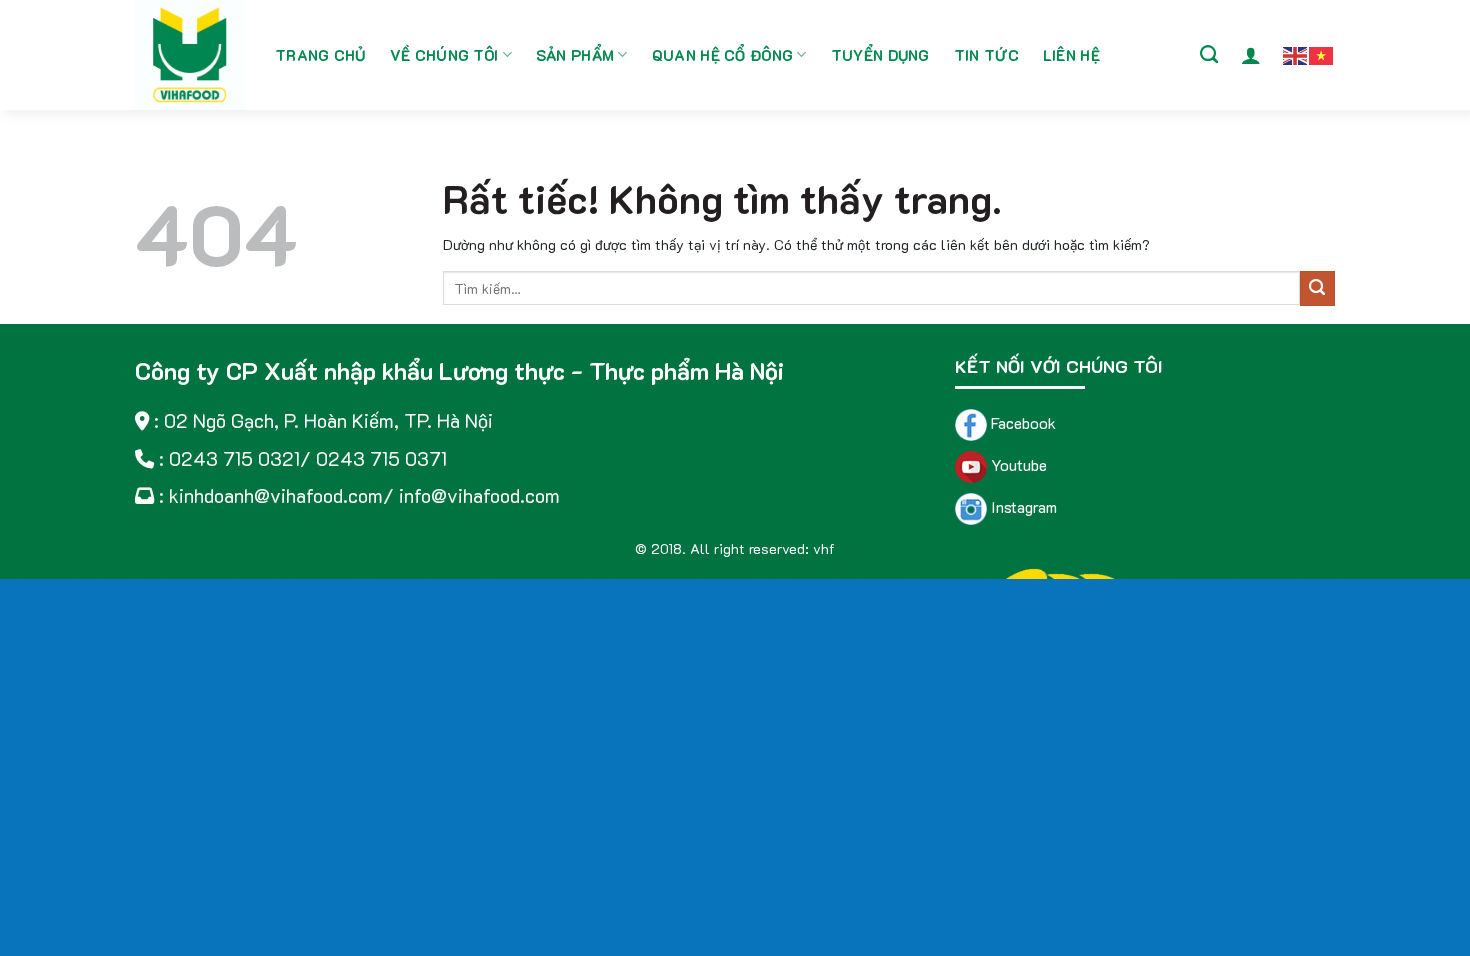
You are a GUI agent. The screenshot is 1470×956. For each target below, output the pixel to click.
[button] (1251, 55)
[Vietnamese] (1322, 53)
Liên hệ (1071, 55)
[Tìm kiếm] (1209, 55)
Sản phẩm (575, 55)
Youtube (1017, 464)
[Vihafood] (190, 55)
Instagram (1022, 506)
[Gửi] (1317, 288)
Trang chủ (320, 55)
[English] (1296, 53)
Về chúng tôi (444, 55)
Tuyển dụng (880, 55)
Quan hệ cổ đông (723, 55)
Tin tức (986, 55)
